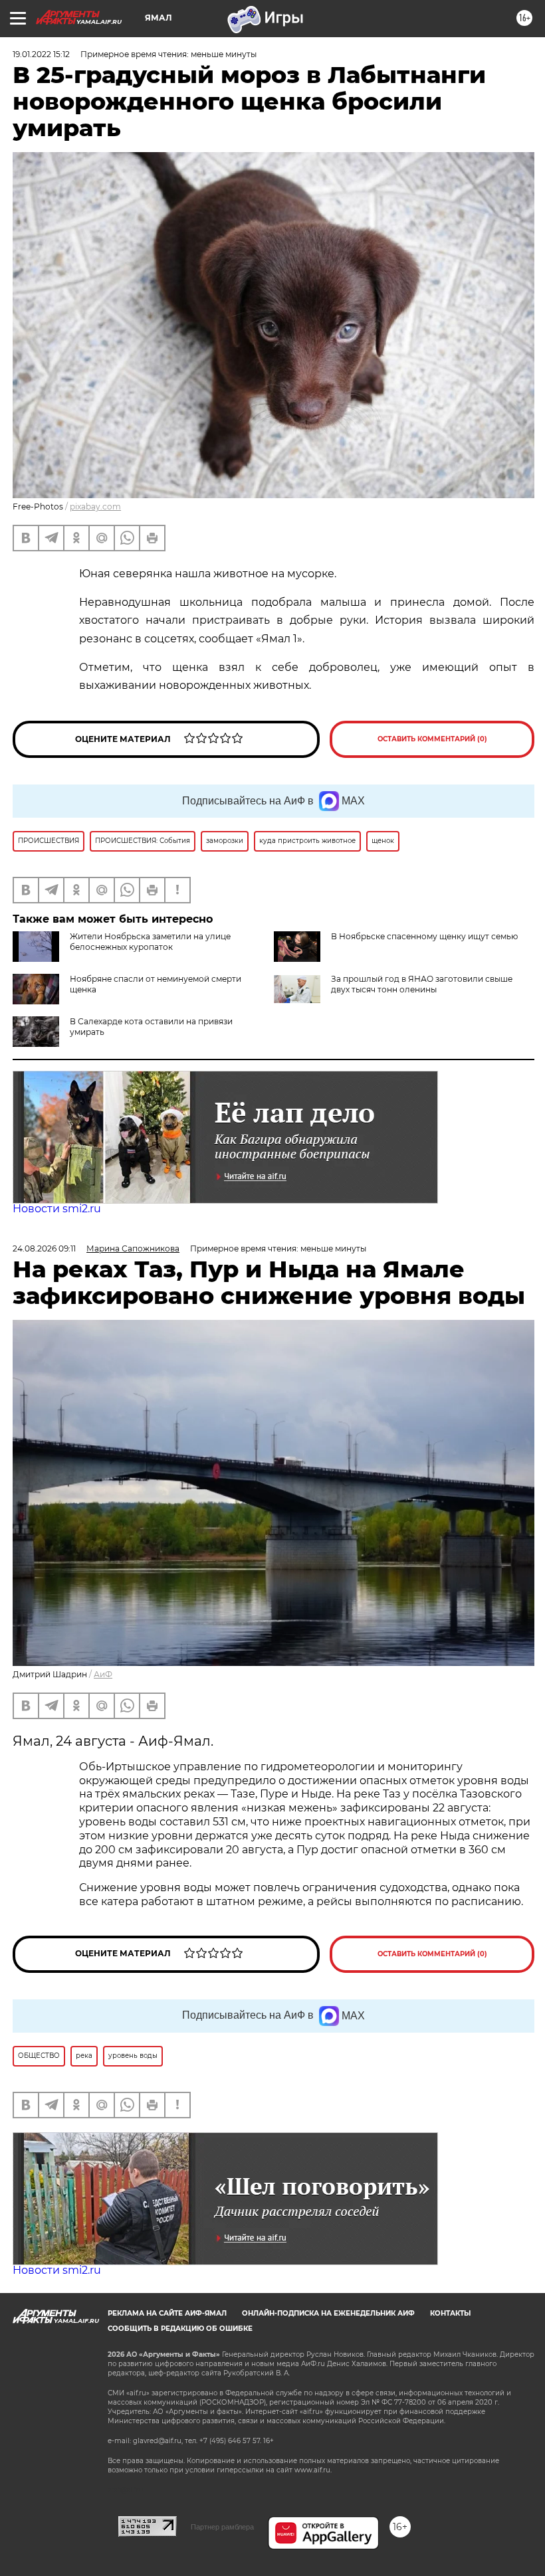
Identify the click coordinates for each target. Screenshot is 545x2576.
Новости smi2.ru (57, 1209)
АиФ (103, 1674)
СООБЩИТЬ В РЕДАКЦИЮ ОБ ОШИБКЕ (180, 2329)
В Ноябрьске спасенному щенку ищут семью (424, 936)
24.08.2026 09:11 (44, 1248)
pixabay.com (95, 506)
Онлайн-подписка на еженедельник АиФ (328, 2313)
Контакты (450, 2313)
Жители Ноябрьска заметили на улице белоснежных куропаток (150, 942)
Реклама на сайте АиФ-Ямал (167, 2313)
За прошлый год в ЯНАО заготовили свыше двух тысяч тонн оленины (422, 984)
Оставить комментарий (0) (432, 739)
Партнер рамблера (222, 2527)
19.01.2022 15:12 (41, 54)
